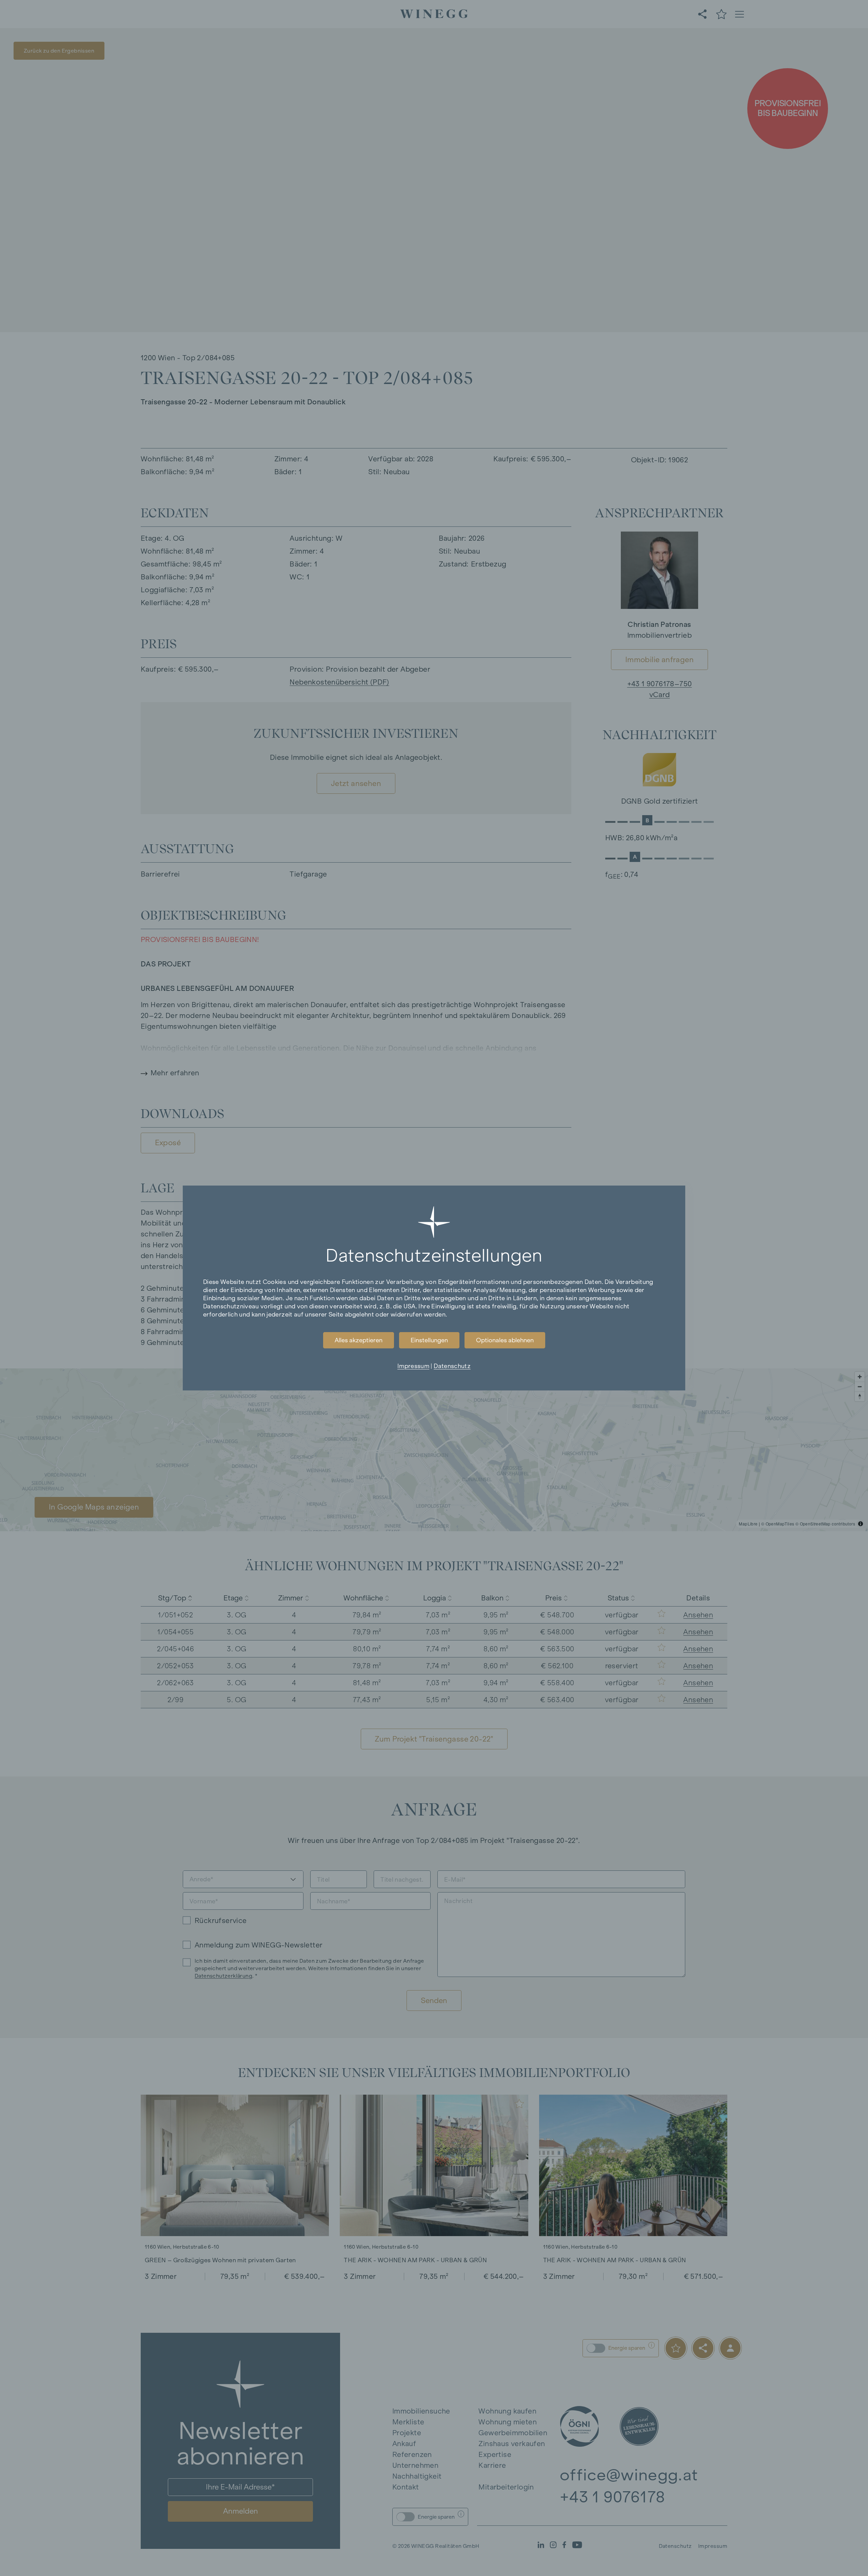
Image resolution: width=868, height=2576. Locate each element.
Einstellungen (429, 1340)
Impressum (413, 1366)
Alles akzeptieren (359, 1340)
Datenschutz (452, 1366)
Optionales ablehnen (505, 1340)
